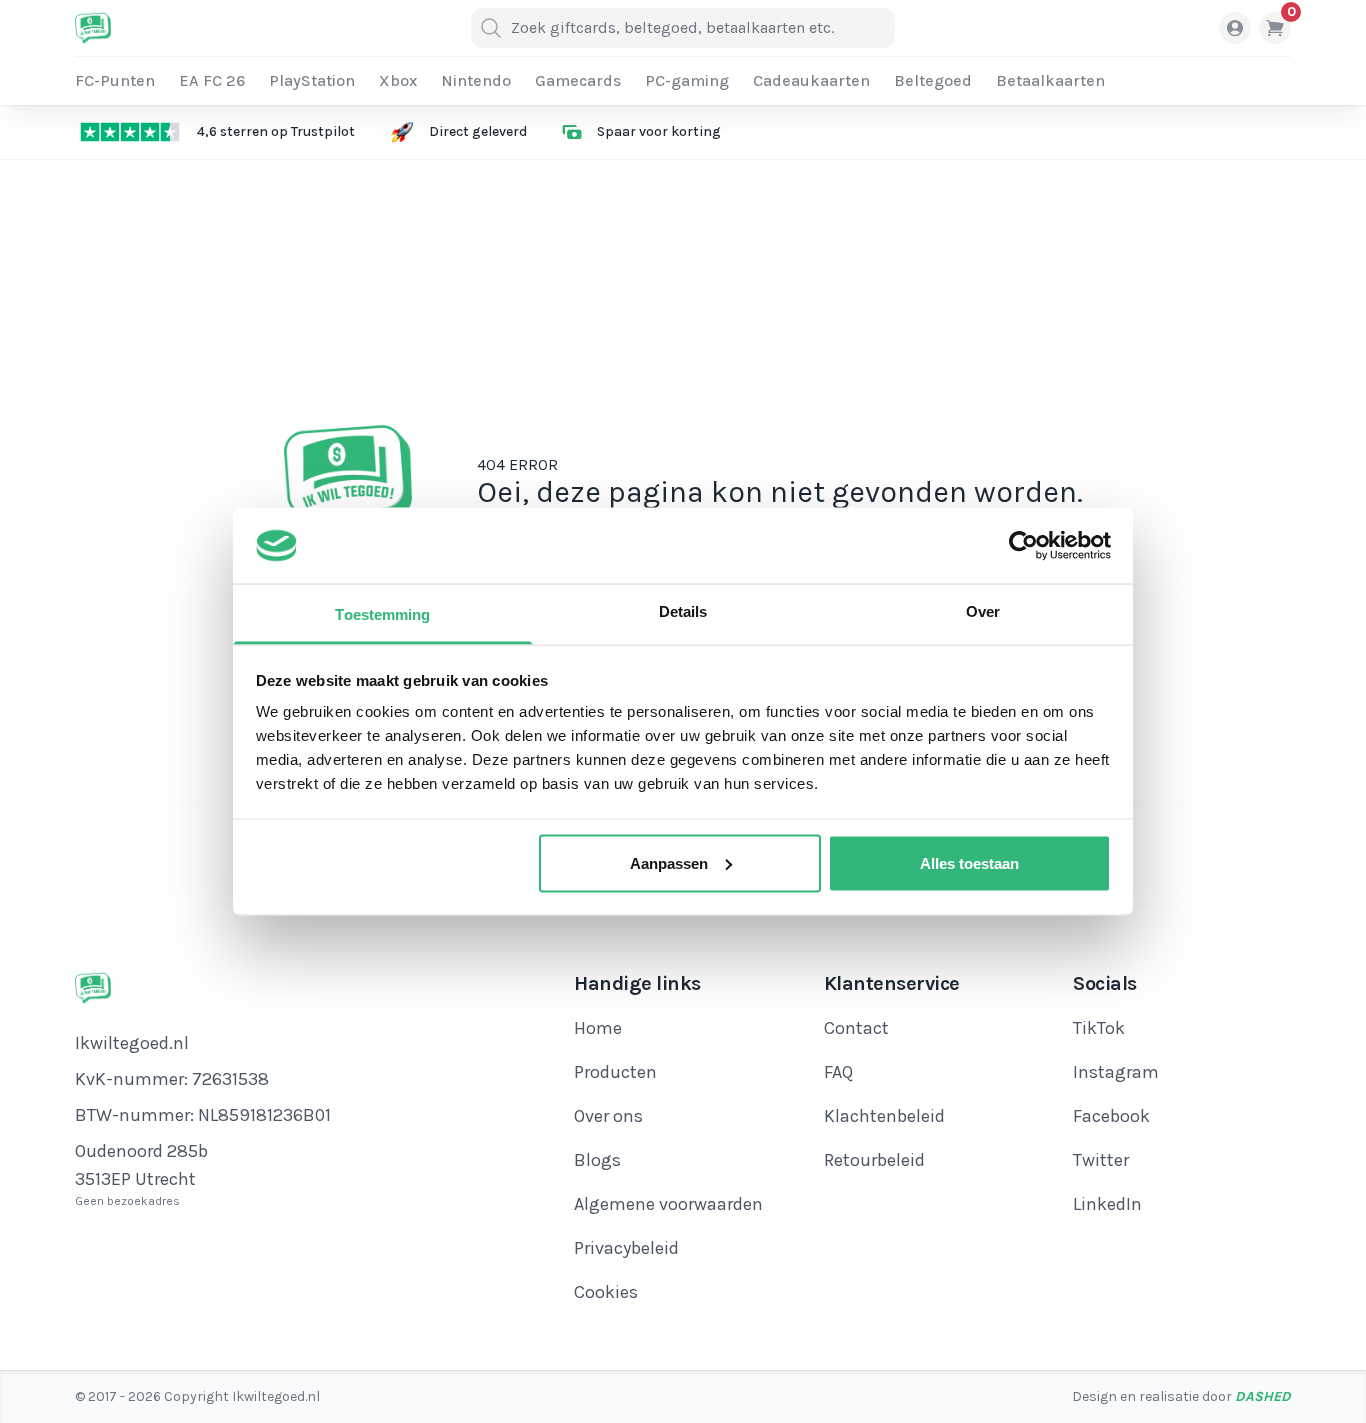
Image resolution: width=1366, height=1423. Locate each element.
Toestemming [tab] (382, 614)
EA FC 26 (212, 80)
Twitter (1101, 1160)
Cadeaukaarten (811, 80)
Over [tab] (983, 611)
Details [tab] (683, 611)
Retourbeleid (874, 1160)
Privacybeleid (626, 1248)
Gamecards (578, 80)
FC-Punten (115, 80)
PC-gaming (687, 80)
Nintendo (476, 80)
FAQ (838, 1072)
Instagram (1116, 1072)
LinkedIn (1107, 1204)
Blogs (597, 1160)
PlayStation (312, 80)
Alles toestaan (969, 862)
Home (598, 1028)
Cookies (606, 1292)
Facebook (1111, 1116)
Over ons (608, 1116)
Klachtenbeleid (884, 1116)
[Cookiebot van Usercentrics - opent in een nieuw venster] (1023, 545)
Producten (615, 1072)
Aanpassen (669, 862)
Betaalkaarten (1050, 80)
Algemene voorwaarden (668, 1204)
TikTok (1099, 1028)
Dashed (1263, 1396)
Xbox (398, 80)
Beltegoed (933, 80)
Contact (856, 1028)
